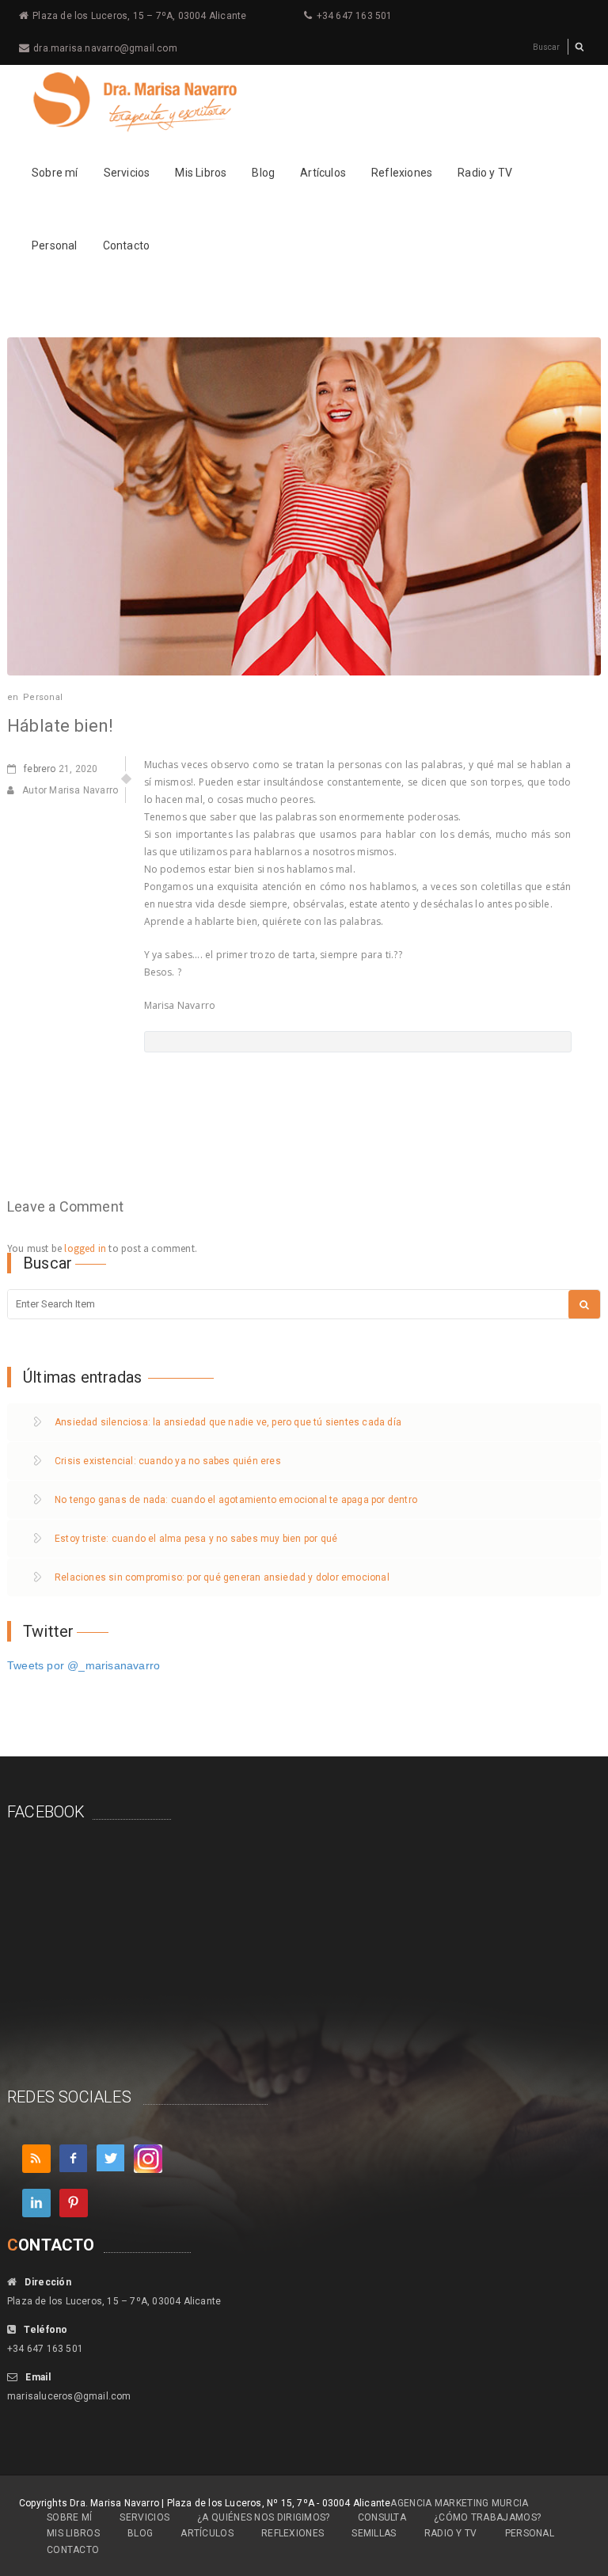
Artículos (323, 173)
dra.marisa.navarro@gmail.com (105, 48)
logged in (85, 1248)
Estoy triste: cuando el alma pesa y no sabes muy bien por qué (196, 1539)
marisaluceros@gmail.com (69, 2396)
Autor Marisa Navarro (70, 790)
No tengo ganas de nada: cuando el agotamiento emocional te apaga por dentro (236, 1500)
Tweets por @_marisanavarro (84, 1665)
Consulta (382, 2517)
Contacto (127, 245)
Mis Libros (201, 173)
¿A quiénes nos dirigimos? (264, 2517)
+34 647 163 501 (355, 16)
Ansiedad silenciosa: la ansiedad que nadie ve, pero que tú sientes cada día (228, 1422)
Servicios (127, 173)
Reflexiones (402, 173)
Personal (55, 245)
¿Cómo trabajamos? (487, 2517)
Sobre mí (55, 173)
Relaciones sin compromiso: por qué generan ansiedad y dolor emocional (222, 1577)
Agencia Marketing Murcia (459, 2503)
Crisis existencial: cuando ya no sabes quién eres (168, 1461)
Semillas (374, 2533)
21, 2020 (61, 769)
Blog (263, 173)
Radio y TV (485, 173)
